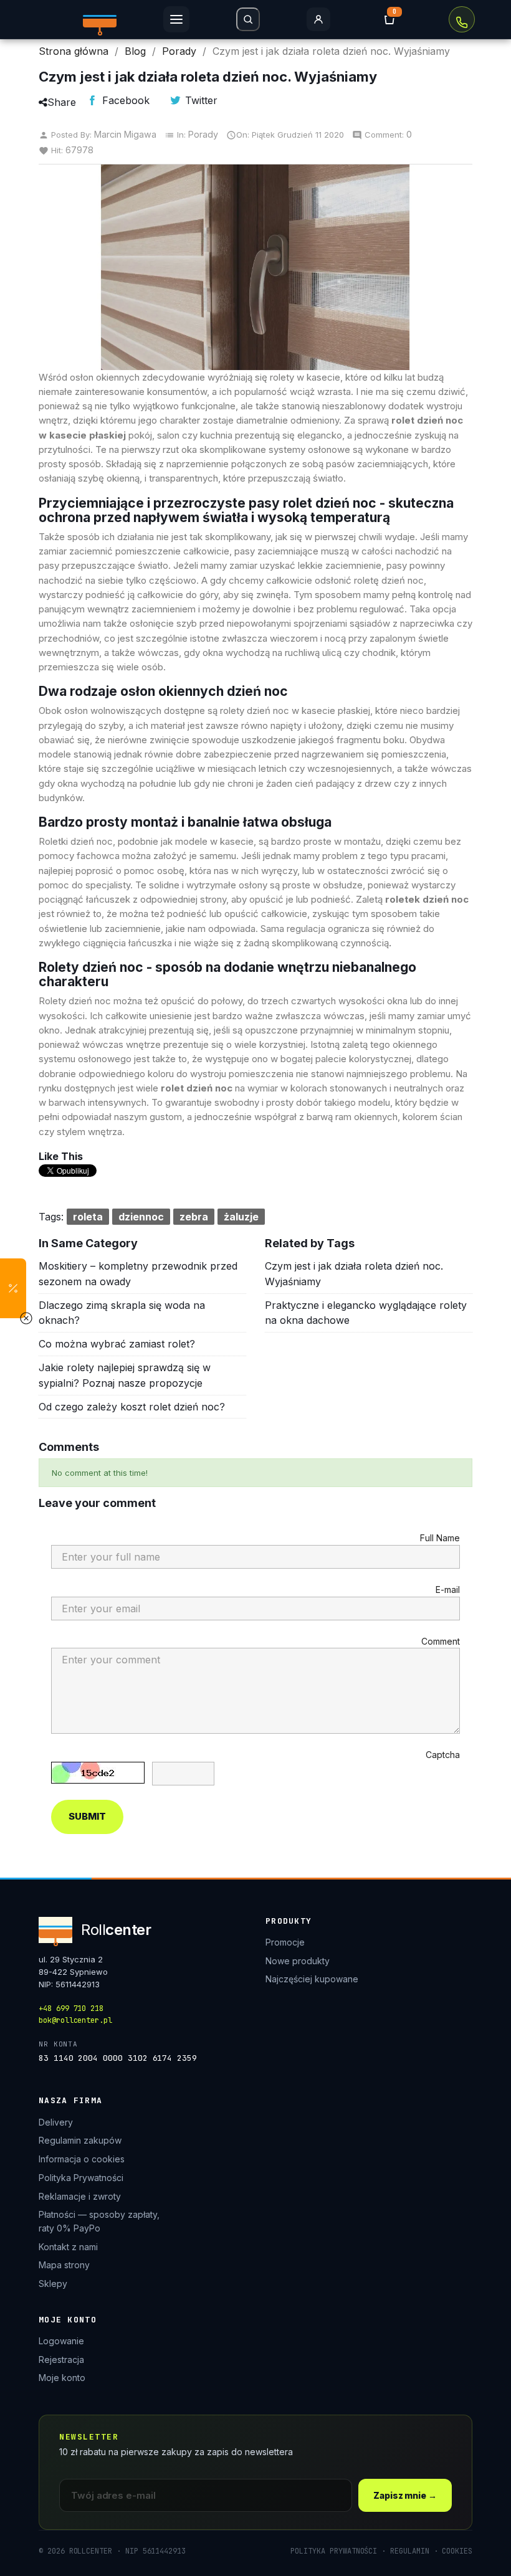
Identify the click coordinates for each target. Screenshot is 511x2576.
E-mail (448, 1590)
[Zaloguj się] (318, 19)
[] (389, 19)
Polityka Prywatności (81, 2178)
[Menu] (176, 19)
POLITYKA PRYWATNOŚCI (334, 2551)
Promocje (285, 1942)
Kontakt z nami (68, 2247)
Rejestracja (61, 2360)
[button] (13, 1288)
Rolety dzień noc (75, 1001)
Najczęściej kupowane (312, 1979)
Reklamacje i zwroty (80, 2196)
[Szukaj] (248, 19)
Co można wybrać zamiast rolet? (117, 1344)
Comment (441, 1641)
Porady (203, 134)
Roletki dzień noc (76, 841)
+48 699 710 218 (462, 19)
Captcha (443, 1755)
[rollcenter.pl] (100, 19)
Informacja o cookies (82, 2159)
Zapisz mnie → (405, 2495)
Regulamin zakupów (80, 2140)
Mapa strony (64, 2265)
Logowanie (61, 2341)
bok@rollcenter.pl (75, 2020)
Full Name (440, 1538)
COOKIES (457, 2551)
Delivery (56, 2122)
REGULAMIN (409, 2551)
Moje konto (62, 2378)
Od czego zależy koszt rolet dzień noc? (132, 1407)
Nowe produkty (298, 1961)
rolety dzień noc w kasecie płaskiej (295, 711)
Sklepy (53, 2284)
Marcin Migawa (125, 134)
